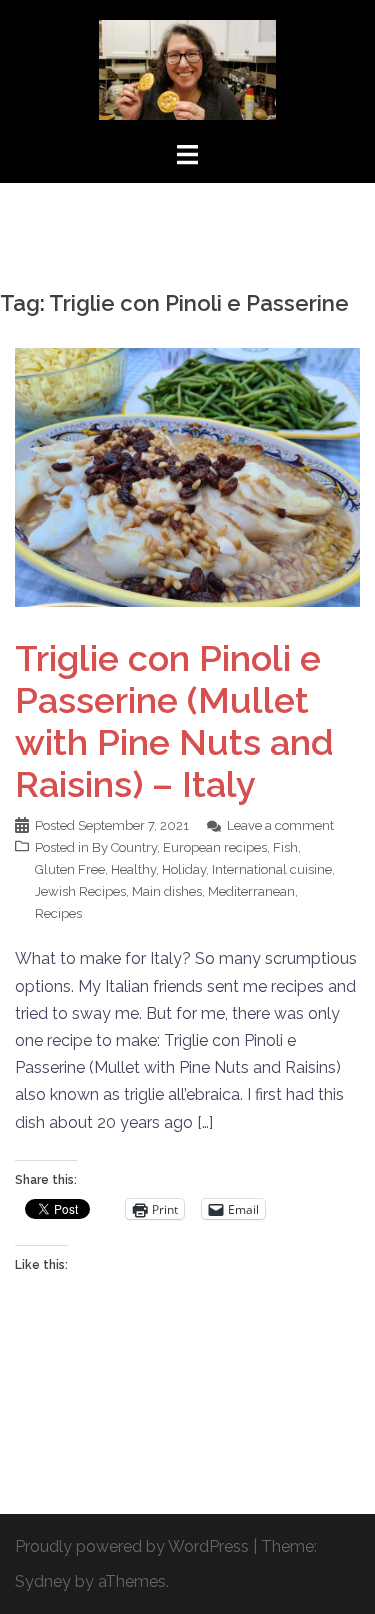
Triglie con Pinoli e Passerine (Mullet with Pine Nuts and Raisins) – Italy (174, 721)
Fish (285, 847)
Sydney (43, 1581)
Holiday (184, 869)
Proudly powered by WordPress (132, 1546)
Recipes (58, 913)
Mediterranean (251, 891)
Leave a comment (280, 825)
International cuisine (272, 869)
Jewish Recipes (80, 891)
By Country (124, 847)
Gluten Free (70, 869)
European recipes (215, 847)
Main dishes (167, 891)
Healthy (133, 869)
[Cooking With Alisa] (188, 68)
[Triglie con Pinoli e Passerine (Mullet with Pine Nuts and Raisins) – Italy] (187, 476)
